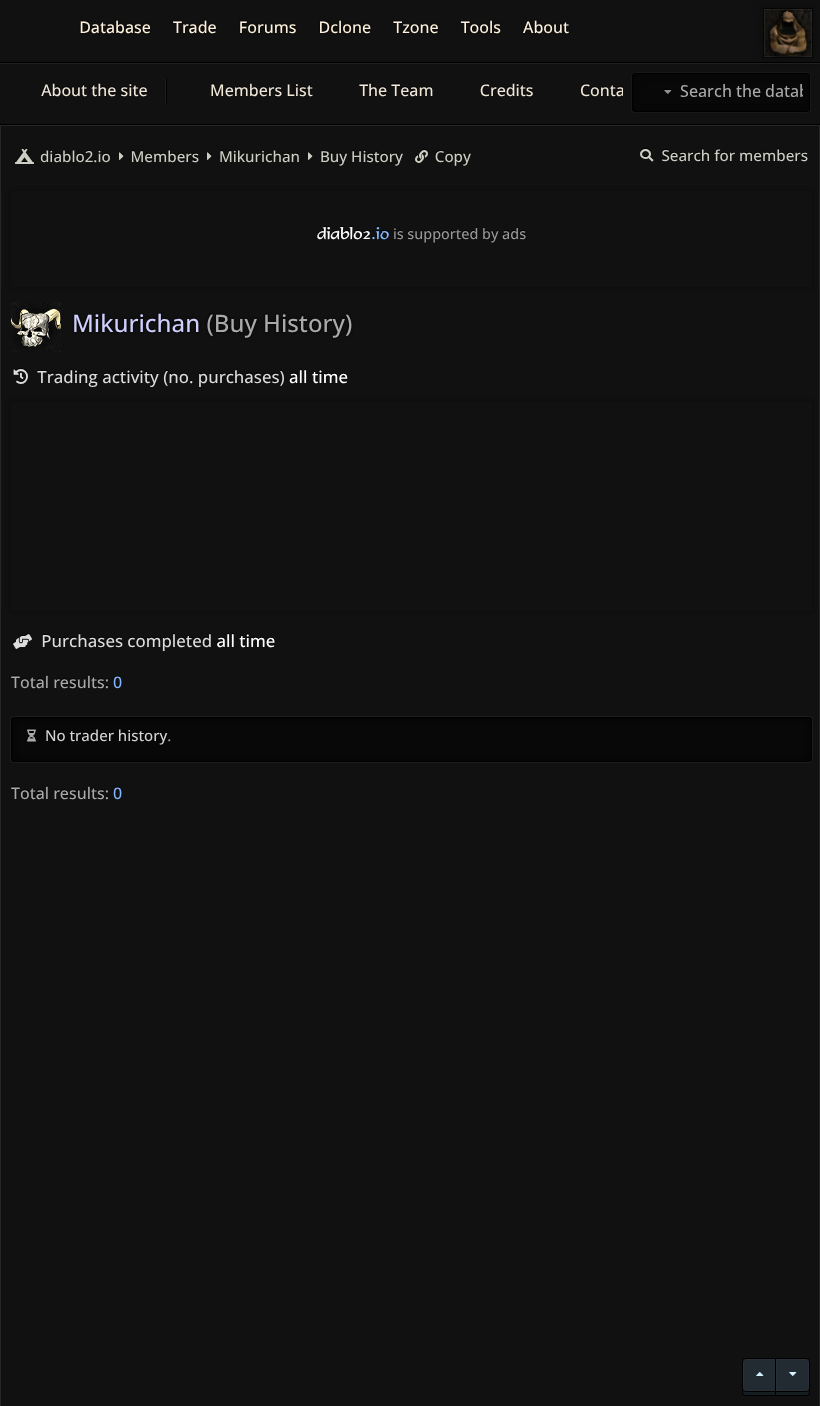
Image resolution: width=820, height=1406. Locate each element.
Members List (259, 90)
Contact (607, 90)
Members (163, 157)
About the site (92, 90)
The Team (394, 90)
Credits (505, 90)
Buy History (359, 157)
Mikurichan (257, 157)
